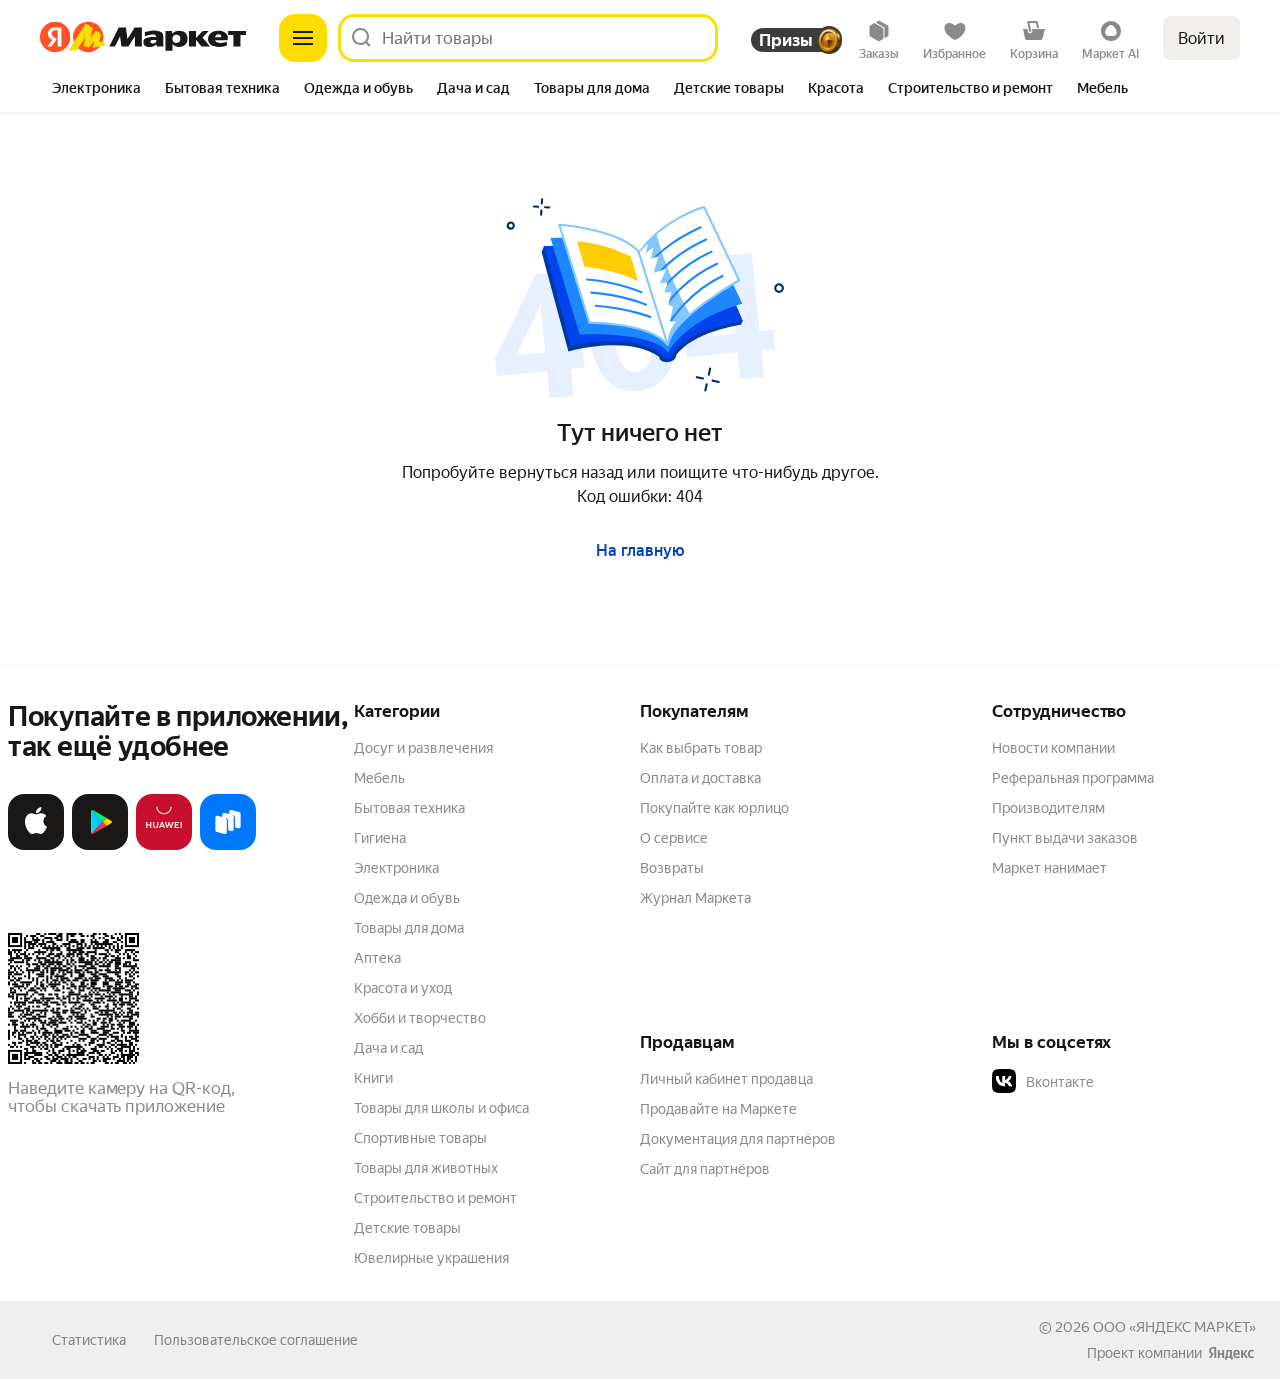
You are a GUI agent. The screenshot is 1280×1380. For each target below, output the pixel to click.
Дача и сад (388, 1048)
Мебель (379, 778)
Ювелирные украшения (431, 1258)
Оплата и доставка (700, 778)
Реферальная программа (1073, 778)
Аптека (377, 958)
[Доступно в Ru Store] (228, 845)
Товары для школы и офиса (441, 1108)
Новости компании (1053, 748)
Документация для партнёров (738, 1139)
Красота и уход (403, 988)
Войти (1201, 38)
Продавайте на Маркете (718, 1109)
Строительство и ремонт (435, 1198)
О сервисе (674, 838)
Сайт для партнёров (705, 1169)
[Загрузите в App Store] (36, 845)
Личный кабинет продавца (726, 1079)
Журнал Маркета (695, 898)
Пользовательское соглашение (256, 1340)
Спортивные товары (420, 1138)
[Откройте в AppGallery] (164, 845)
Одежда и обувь (407, 898)
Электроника (396, 868)
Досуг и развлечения (423, 748)
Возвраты (672, 868)
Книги (373, 1078)
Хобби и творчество (420, 1018)
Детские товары (407, 1228)
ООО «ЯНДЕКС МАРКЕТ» (1174, 1327)
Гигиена (380, 838)
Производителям (1048, 808)
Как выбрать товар (701, 748)
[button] (1132, 1082)
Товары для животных (426, 1168)
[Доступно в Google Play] (100, 845)
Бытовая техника (409, 808)
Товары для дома (409, 928)
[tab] (96, 90)
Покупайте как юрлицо (714, 808)
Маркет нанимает (1049, 868)
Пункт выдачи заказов (1065, 838)
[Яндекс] (1231, 1353)
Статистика (89, 1340)
